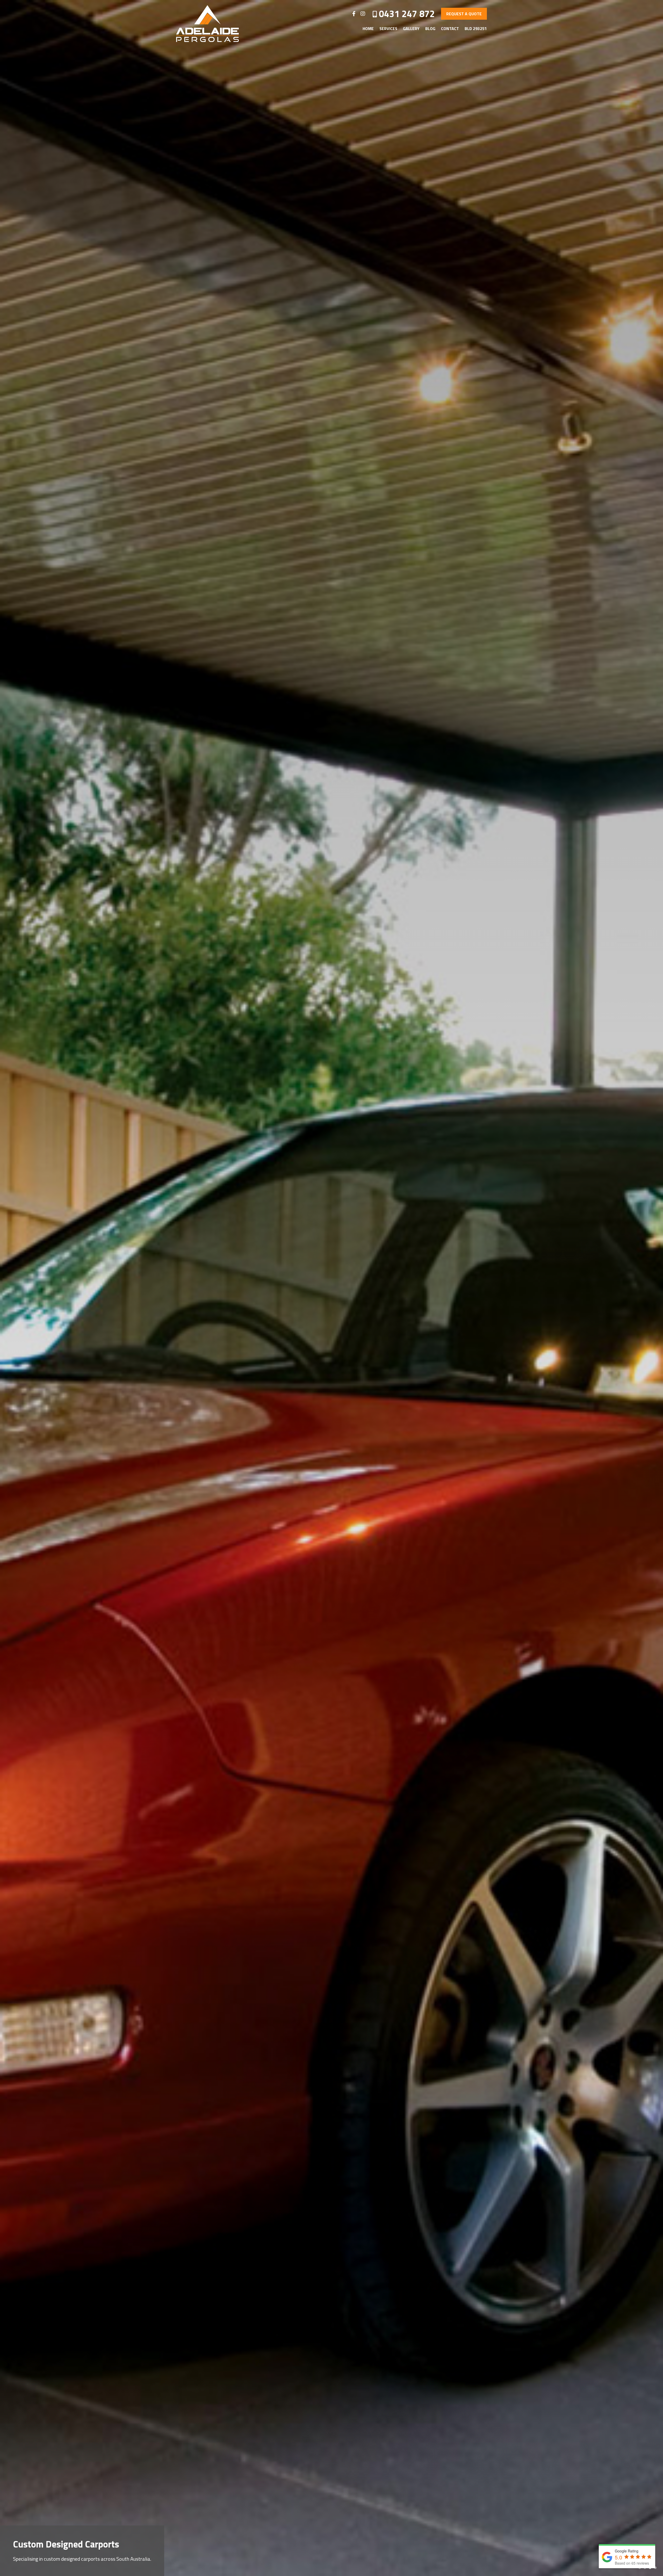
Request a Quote (464, 14)
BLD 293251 (476, 29)
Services (388, 29)
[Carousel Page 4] (655, 2568)
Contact (450, 29)
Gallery (411, 29)
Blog (430, 29)
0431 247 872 (407, 14)
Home (368, 29)
